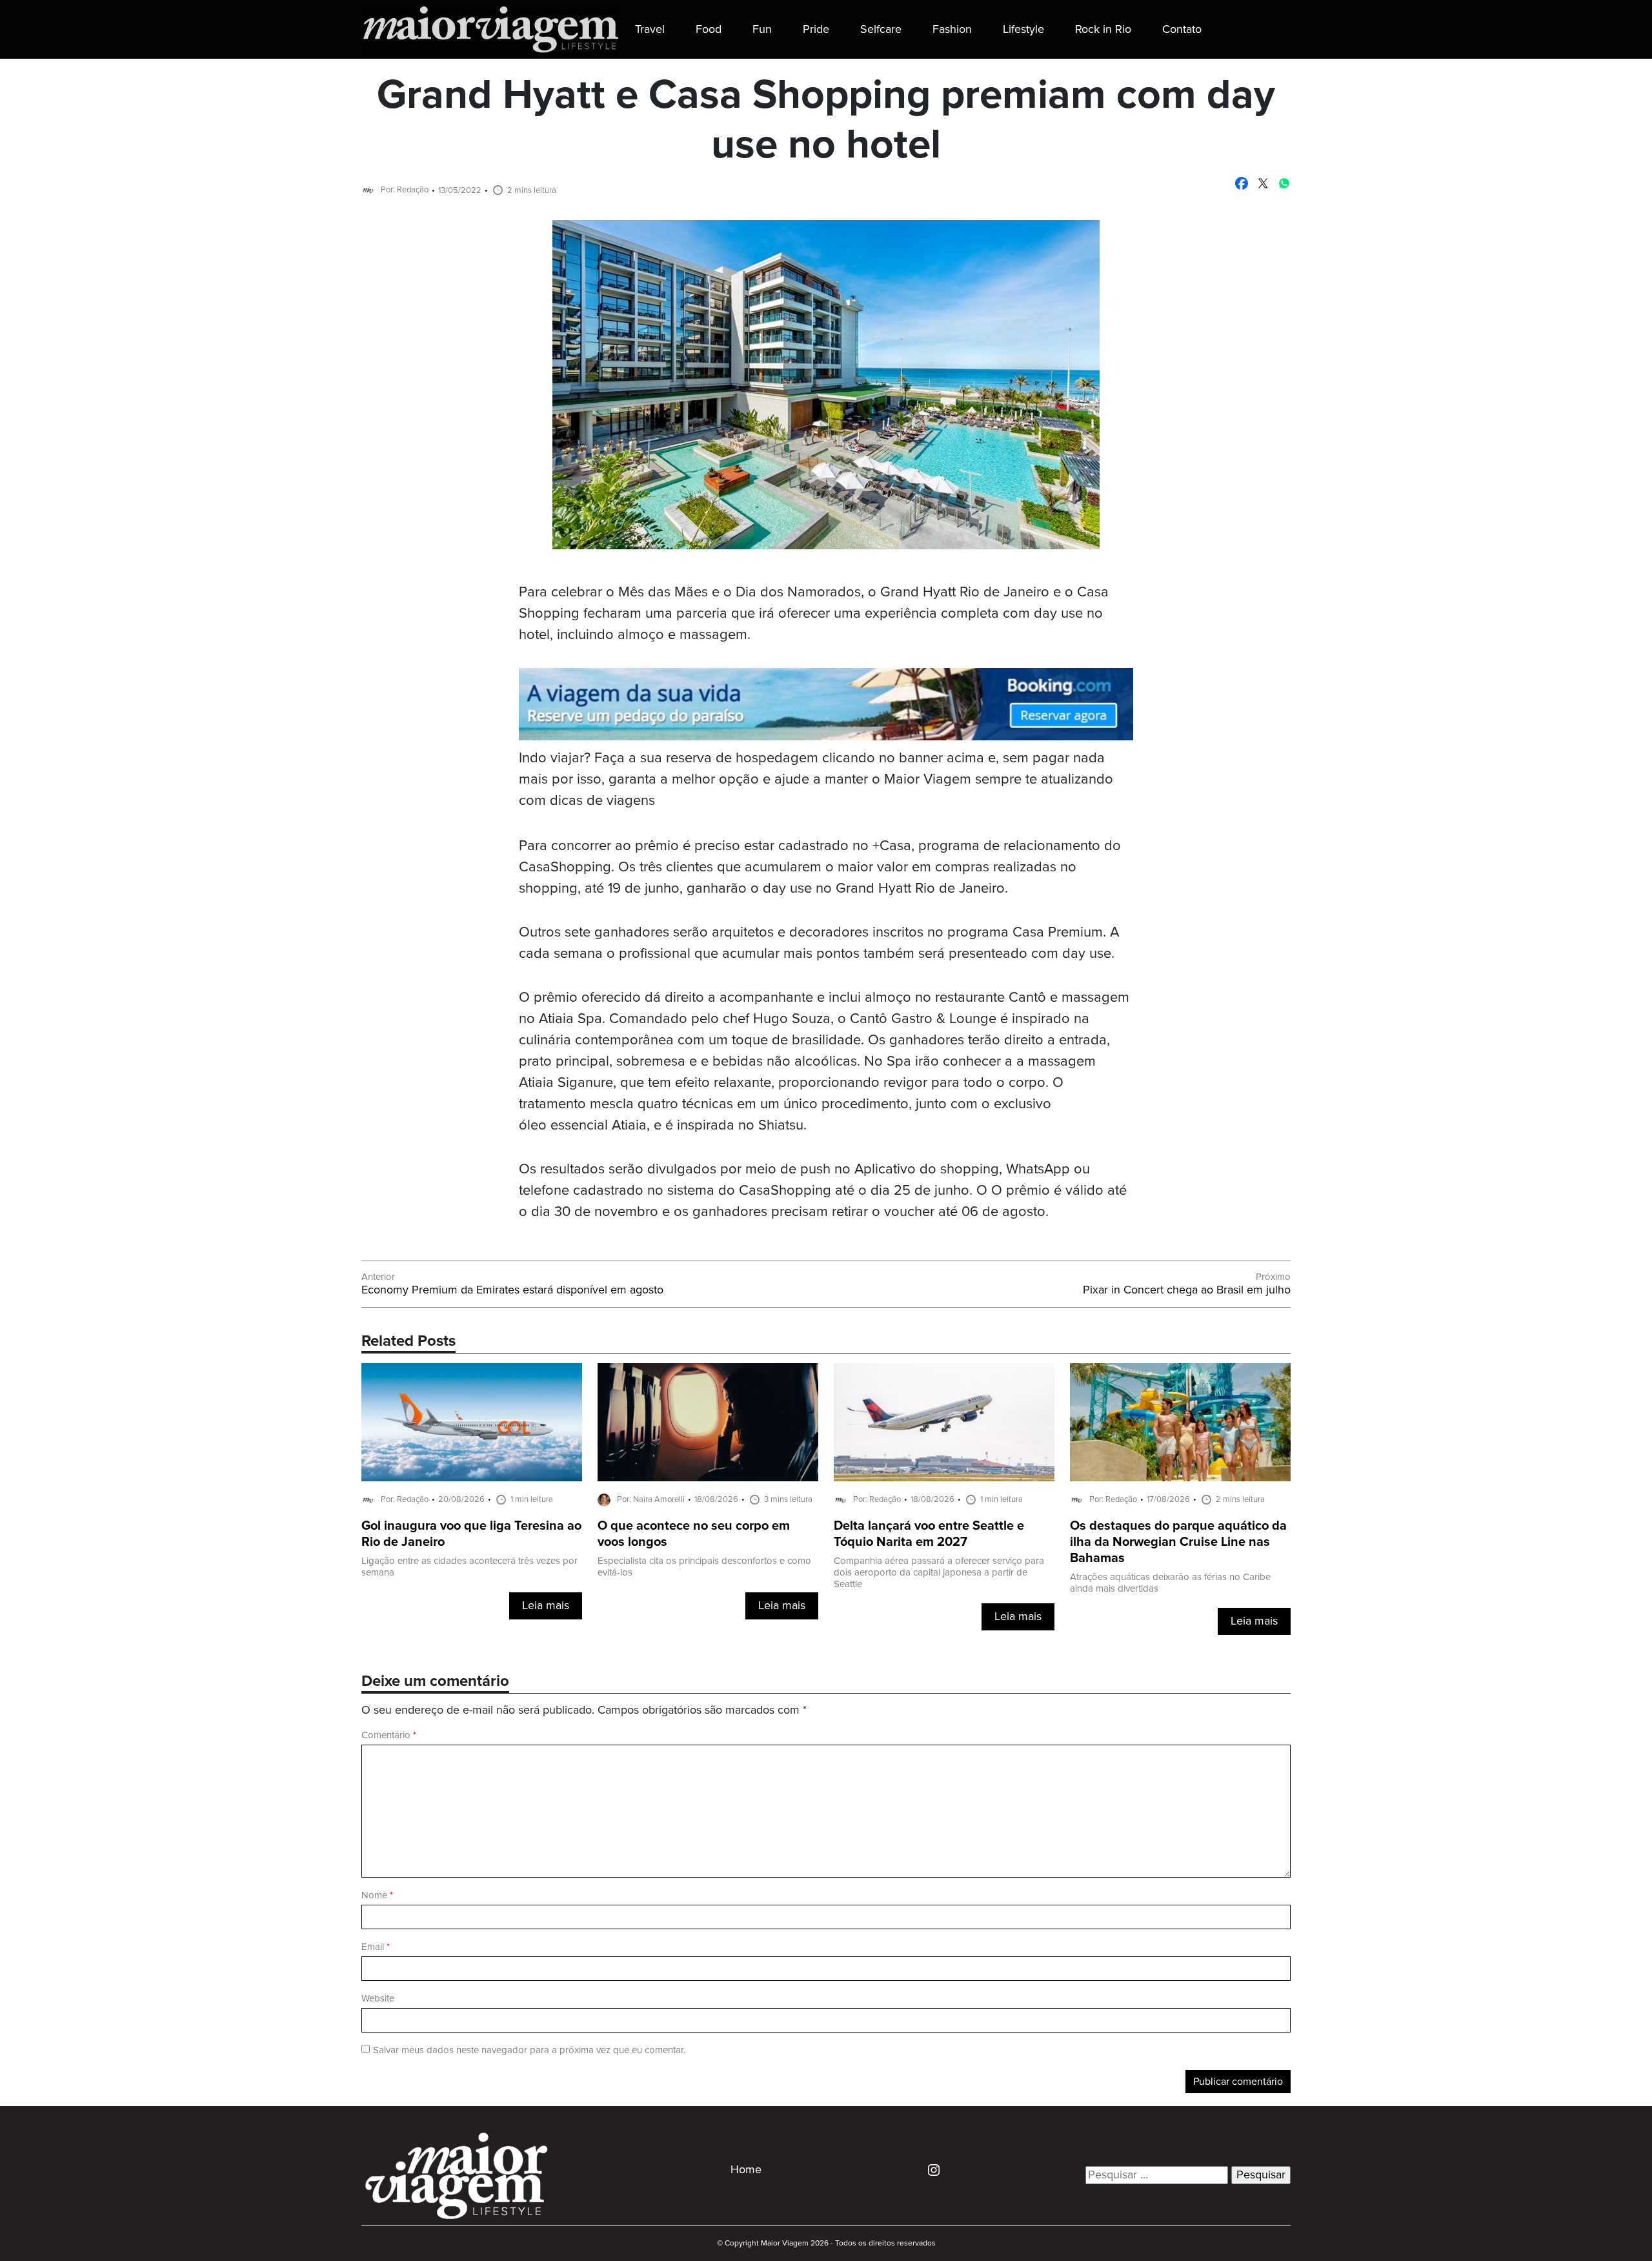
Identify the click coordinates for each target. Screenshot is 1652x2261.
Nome (377, 1895)
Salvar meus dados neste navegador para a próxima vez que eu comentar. (529, 2050)
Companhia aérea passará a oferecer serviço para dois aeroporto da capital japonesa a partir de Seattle (939, 1573)
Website (378, 1999)
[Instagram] (929, 2169)
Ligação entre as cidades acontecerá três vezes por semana (469, 1567)
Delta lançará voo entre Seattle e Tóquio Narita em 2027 (929, 1534)
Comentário (389, 1735)
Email (376, 1947)
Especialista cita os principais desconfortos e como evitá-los (704, 1567)
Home (746, 2170)
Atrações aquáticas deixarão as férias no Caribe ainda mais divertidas (1170, 1583)
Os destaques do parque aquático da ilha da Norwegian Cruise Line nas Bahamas (1178, 1542)
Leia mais (546, 1606)
